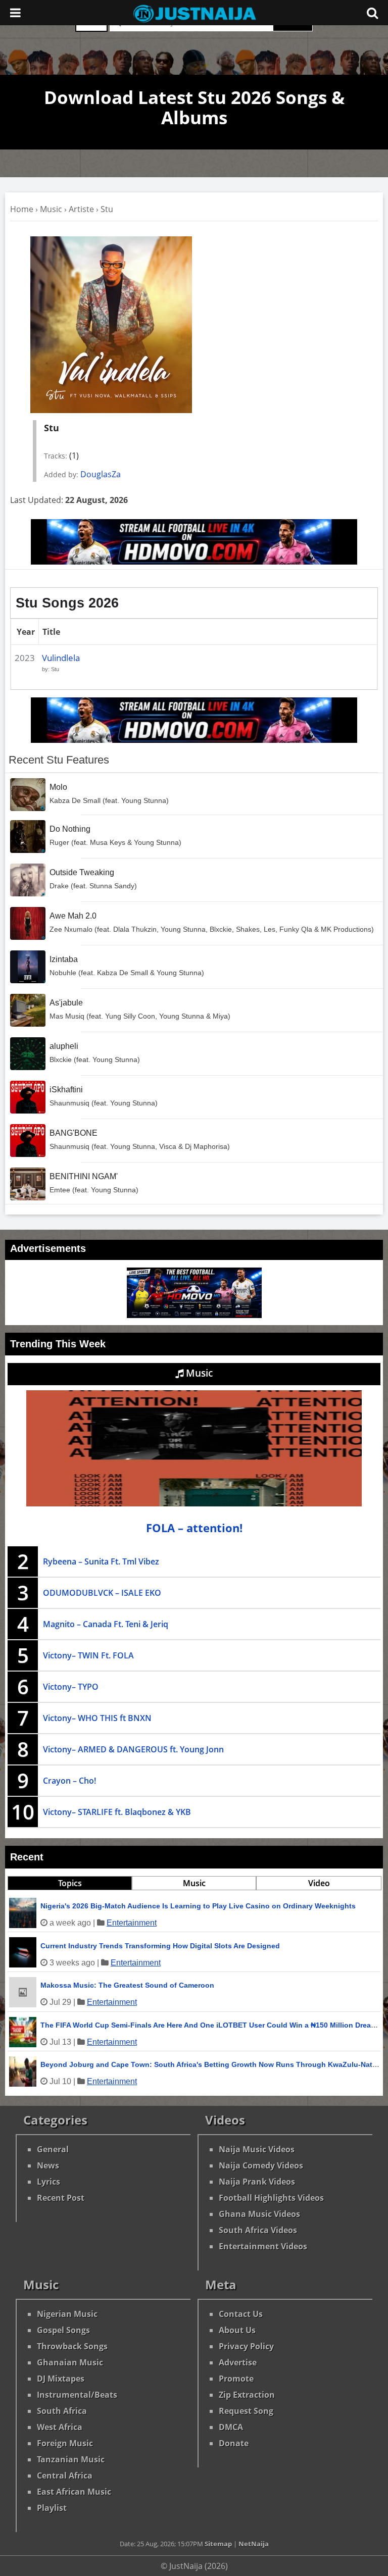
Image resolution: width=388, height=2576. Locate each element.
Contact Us (241, 2314)
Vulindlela (61, 658)
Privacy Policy (246, 2346)
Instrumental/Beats (77, 2395)
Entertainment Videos (263, 2246)
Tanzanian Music (71, 2459)
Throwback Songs (72, 2346)
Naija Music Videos (257, 2149)
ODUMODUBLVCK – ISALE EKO (102, 1593)
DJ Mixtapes (61, 2379)
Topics (70, 1883)
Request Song (246, 2411)
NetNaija (254, 2544)
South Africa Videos (258, 2230)
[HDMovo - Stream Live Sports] (194, 562)
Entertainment (132, 1923)
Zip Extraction (247, 2395)
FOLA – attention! (194, 1528)
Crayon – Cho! (69, 1781)
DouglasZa (101, 474)
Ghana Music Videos (259, 2214)
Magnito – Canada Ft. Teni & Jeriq (106, 1624)
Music (51, 209)
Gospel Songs (63, 2330)
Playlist (52, 2508)
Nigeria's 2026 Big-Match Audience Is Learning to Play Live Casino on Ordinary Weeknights (198, 1906)
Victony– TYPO (71, 1687)
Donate (234, 2443)
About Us (237, 2330)
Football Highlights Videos (271, 2198)
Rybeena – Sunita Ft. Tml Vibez (101, 1561)
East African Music (74, 2492)
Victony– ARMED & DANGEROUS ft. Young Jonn (133, 1749)
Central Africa (65, 2476)
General (53, 2149)
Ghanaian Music (70, 2362)
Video (319, 1883)
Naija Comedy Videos (261, 2165)
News (48, 2165)
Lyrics (48, 2182)
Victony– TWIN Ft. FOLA (88, 1655)
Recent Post (61, 2198)
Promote (236, 2379)
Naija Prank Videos (257, 2182)
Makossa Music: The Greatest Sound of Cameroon (127, 1985)
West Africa (60, 2427)
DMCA (231, 2427)
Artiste (81, 209)
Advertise (238, 2362)
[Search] (372, 13)
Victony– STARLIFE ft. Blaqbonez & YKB (117, 1812)
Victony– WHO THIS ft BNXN (97, 1718)
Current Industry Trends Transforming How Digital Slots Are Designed (160, 1946)
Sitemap (218, 2544)
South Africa (62, 2411)
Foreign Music (65, 2443)
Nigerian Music (67, 2314)
